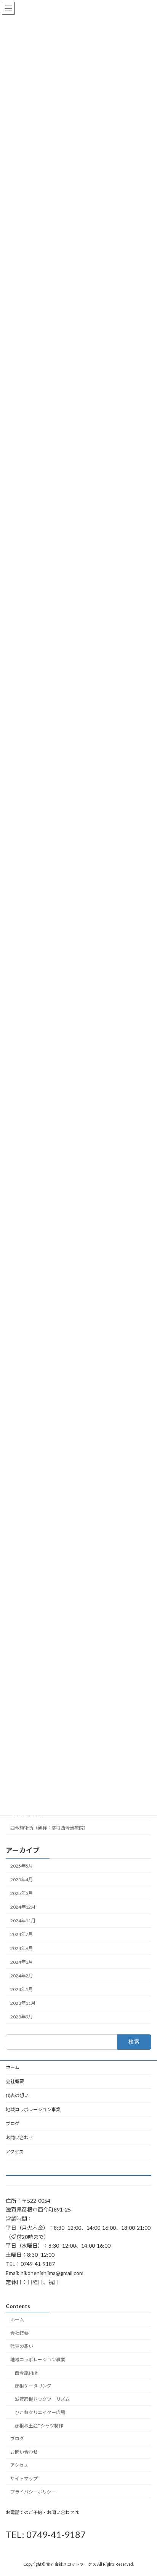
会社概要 (15, 2081)
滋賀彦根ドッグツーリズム (42, 2399)
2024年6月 (22, 1948)
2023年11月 (23, 2003)
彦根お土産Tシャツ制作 (39, 2426)
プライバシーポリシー (33, 2491)
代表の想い (17, 2095)
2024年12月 (23, 1907)
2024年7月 (22, 1934)
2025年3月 (22, 1893)
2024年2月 (22, 1976)
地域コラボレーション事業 (33, 2109)
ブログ (13, 2124)
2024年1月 (22, 1989)
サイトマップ (24, 2479)
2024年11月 (23, 1921)
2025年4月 (22, 1880)
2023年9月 (22, 2017)
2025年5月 (22, 1866)
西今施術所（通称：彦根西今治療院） (49, 1828)
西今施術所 (26, 2372)
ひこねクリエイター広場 (40, 2412)
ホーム (13, 2067)
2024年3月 (22, 1962)
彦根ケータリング (33, 2386)
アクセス (15, 2152)
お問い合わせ (19, 2138)
